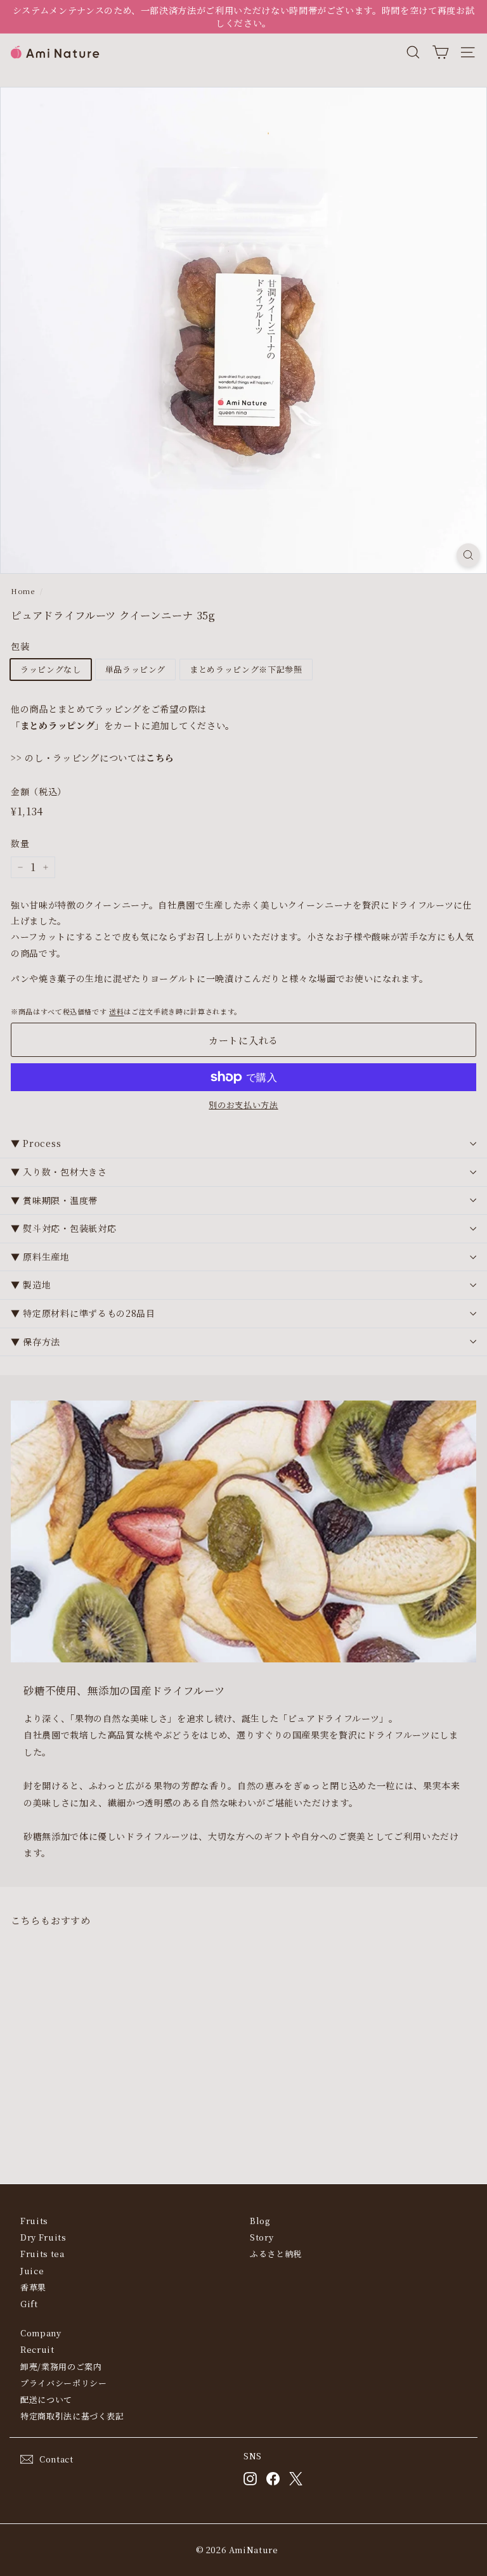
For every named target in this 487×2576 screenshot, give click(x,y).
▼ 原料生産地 (40, 1257)
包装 (20, 646)
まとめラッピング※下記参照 (246, 669)
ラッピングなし (51, 669)
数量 (20, 844)
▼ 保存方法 (36, 1342)
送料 (116, 1011)
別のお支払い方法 (243, 1105)
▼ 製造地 (31, 1285)
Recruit (37, 2349)
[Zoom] (468, 555)
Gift (29, 2304)
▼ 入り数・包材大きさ (59, 1172)
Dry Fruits (43, 2237)
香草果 (33, 2287)
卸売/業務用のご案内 (61, 2366)
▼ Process (36, 1143)
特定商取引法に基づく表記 (72, 2416)
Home (23, 591)
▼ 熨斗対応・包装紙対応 (63, 1228)
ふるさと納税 (276, 2254)
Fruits (34, 2221)
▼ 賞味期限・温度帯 (54, 1200)
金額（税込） (39, 792)
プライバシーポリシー (64, 2383)
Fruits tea (42, 2254)
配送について (46, 2399)
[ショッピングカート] (440, 52)
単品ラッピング (136, 669)
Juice (32, 2271)
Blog (260, 2221)
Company (41, 2333)
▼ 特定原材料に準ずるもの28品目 (83, 1313)
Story (262, 2237)
